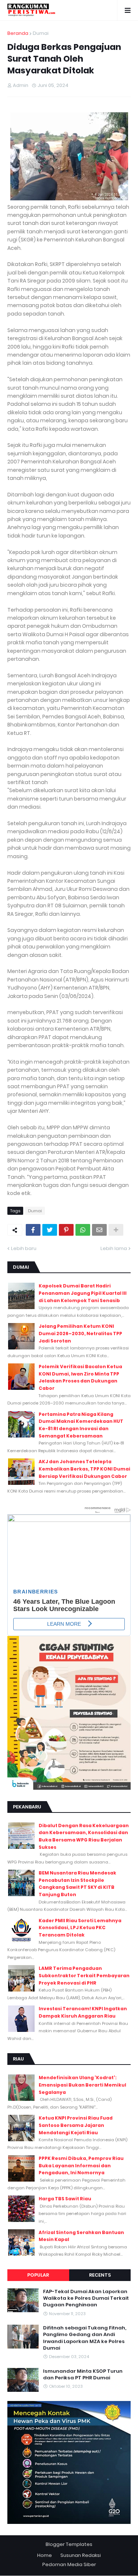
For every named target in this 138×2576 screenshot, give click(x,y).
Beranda (18, 33)
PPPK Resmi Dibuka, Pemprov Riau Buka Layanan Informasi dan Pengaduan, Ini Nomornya (81, 2165)
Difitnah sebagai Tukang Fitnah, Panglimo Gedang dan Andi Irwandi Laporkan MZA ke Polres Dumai (85, 2338)
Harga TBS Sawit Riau (65, 2199)
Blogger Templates (69, 2544)
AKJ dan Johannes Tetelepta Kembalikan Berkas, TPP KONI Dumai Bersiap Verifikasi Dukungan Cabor (84, 1469)
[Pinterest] (66, 1230)
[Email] (99, 1230)
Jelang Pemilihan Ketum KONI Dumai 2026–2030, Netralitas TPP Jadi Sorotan (80, 1333)
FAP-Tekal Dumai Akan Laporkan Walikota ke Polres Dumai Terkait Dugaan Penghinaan (86, 2298)
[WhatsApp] (83, 1230)
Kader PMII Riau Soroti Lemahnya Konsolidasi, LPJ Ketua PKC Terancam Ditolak (80, 1928)
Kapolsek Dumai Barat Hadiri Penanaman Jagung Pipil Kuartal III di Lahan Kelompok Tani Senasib (83, 1293)
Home (45, 2555)
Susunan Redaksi (81, 2555)
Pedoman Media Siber (69, 2564)
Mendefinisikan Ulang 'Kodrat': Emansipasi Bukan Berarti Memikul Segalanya (82, 2085)
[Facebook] (33, 1230)
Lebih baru (24, 1248)
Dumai (41, 33)
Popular (38, 2275)
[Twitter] (50, 1230)
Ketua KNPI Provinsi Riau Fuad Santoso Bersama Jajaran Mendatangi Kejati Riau (76, 2125)
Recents (100, 2275)
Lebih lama (114, 1248)
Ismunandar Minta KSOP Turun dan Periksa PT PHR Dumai (83, 2375)
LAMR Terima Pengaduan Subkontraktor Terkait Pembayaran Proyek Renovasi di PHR (84, 1975)
